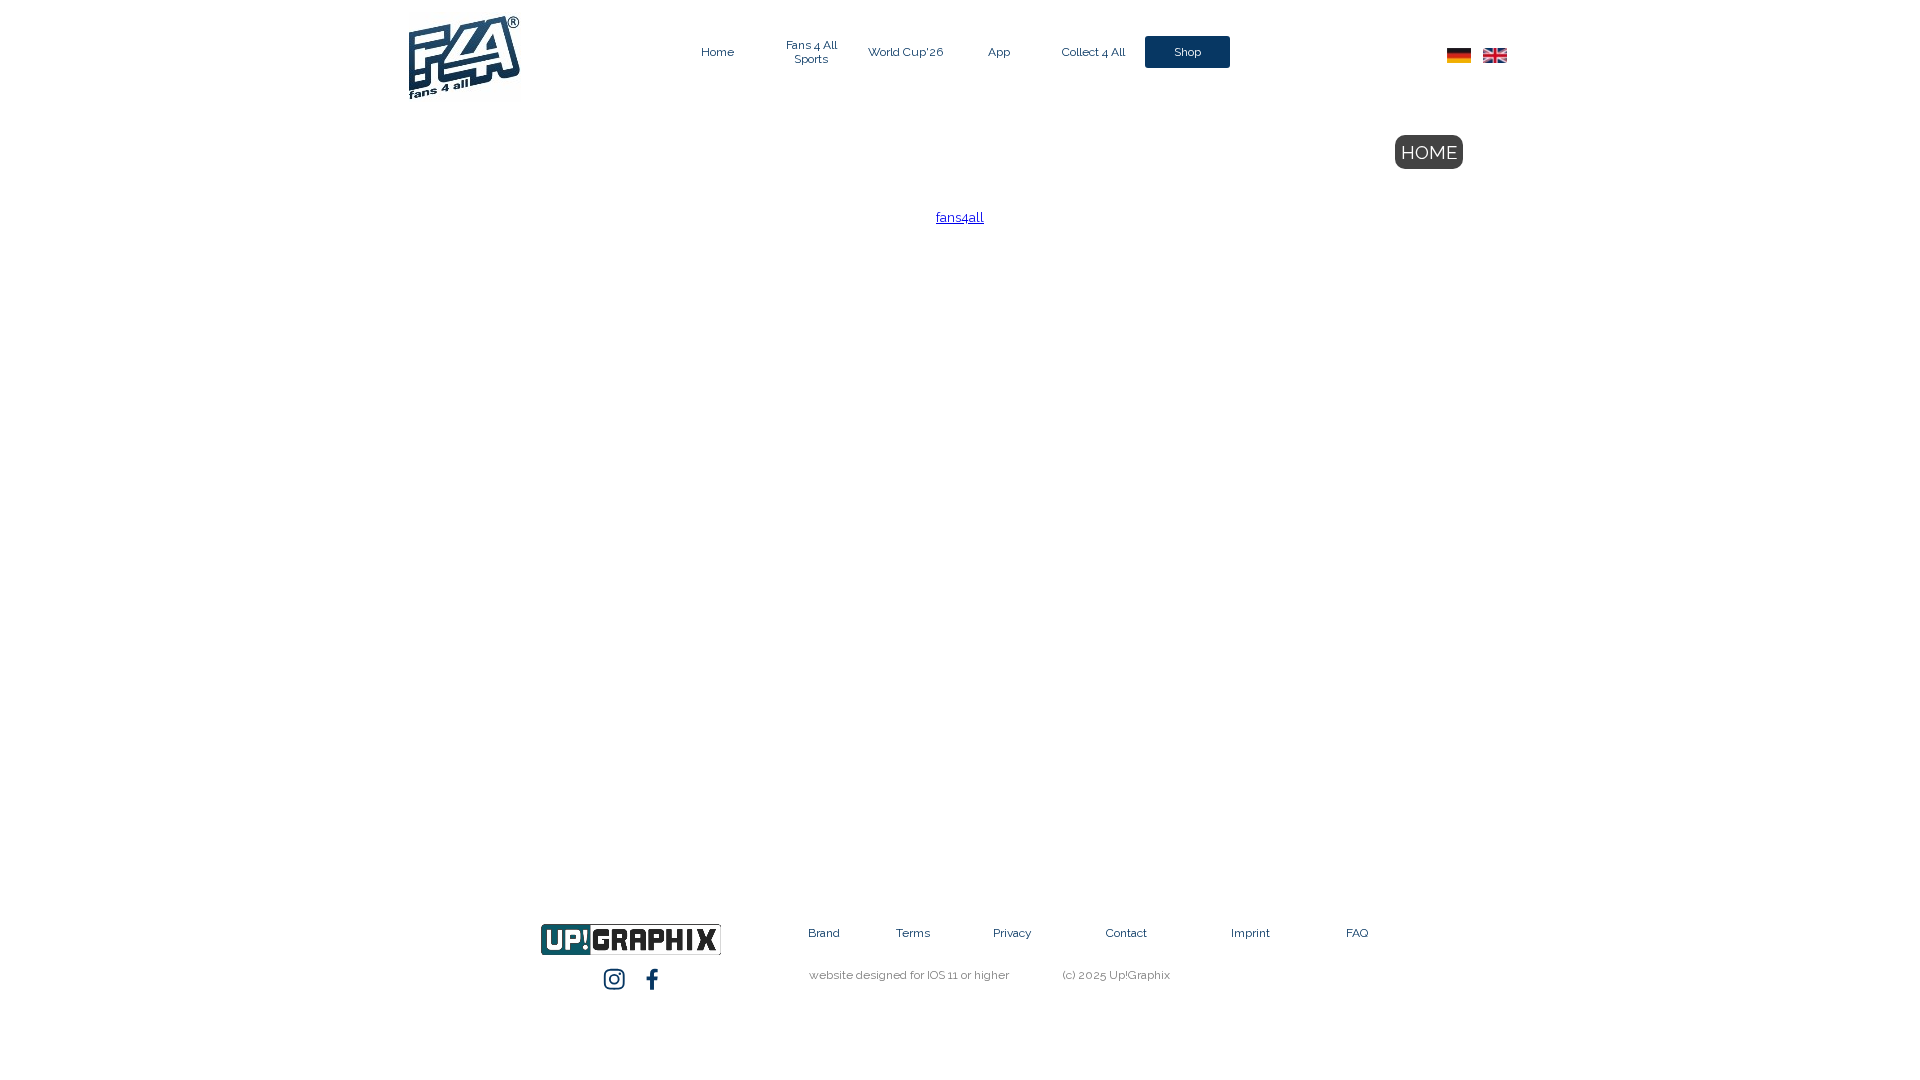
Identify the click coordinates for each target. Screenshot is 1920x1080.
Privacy (1012, 933)
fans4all (960, 217)
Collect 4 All (1093, 52)
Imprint (1250, 933)
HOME (1429, 152)
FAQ (1357, 933)
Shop (1187, 52)
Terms (913, 933)
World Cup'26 (905, 52)
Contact (1126, 933)
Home (717, 52)
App (999, 52)
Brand (824, 933)
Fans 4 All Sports (811, 52)
